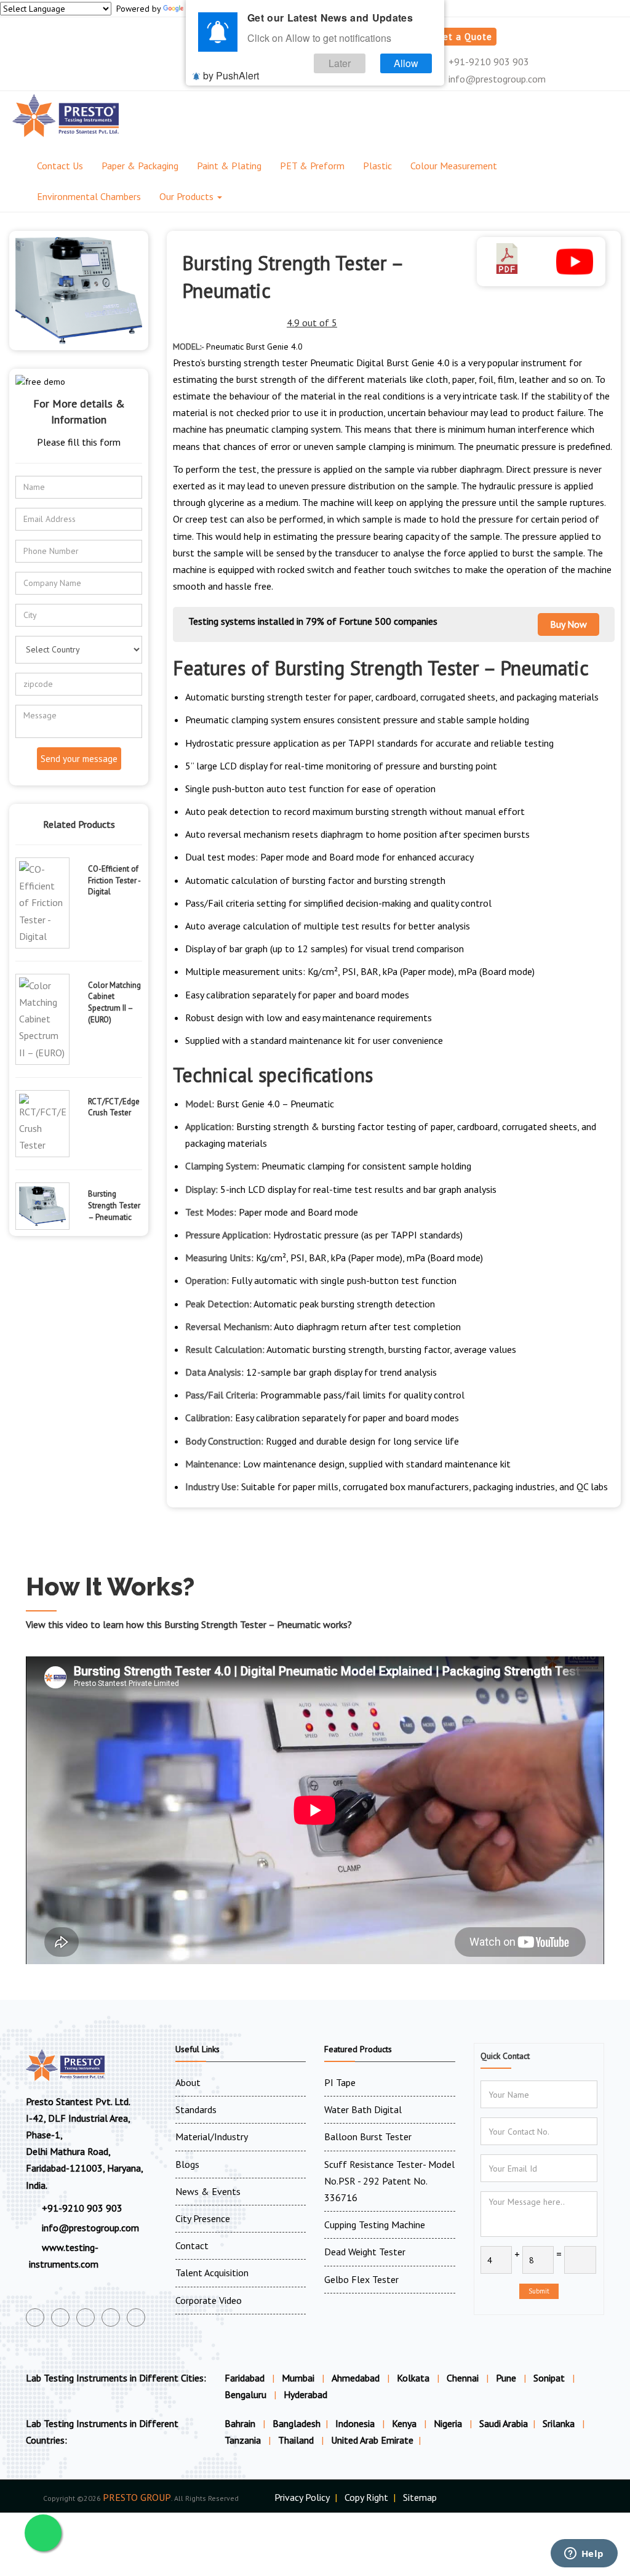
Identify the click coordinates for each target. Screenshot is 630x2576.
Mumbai (298, 2378)
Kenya (405, 2423)
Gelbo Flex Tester (361, 2279)
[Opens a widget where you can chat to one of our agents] (584, 2554)
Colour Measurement (454, 166)
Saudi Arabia (504, 2423)
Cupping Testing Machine (375, 2225)
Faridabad (245, 2378)
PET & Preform (312, 166)
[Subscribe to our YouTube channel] (86, 2317)
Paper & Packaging (140, 166)
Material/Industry (212, 2137)
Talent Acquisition (212, 2273)
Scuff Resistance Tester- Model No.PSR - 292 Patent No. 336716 (389, 2181)
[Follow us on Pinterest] (136, 2317)
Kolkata (413, 2378)
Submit (539, 2291)
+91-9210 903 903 (488, 62)
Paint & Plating (229, 166)
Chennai (463, 2378)
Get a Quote (465, 37)
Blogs (187, 2164)
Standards (196, 2109)
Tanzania (244, 2440)
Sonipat (549, 2378)
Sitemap (420, 2497)
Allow (406, 63)
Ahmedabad (356, 2378)
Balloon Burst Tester (368, 2137)
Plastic (377, 166)
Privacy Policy (302, 2497)
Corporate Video (209, 2300)
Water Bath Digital (363, 2109)
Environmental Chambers (89, 196)
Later (340, 63)
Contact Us (60, 166)
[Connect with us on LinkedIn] (111, 2317)
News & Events (208, 2191)
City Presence (203, 2218)
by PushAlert (231, 75)
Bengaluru (245, 2394)
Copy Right (366, 2497)
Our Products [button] (188, 196)
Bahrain (241, 2423)
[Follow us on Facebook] (35, 2317)
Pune (506, 2378)
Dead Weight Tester (365, 2252)
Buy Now (568, 624)
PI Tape (340, 2082)
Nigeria (449, 2423)
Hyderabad (305, 2394)
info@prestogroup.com (496, 79)
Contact (192, 2245)
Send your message (79, 759)
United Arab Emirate (372, 2440)
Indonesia (356, 2423)
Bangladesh (297, 2423)
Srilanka (560, 2423)
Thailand (297, 2440)
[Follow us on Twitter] (60, 2317)
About (188, 2082)
